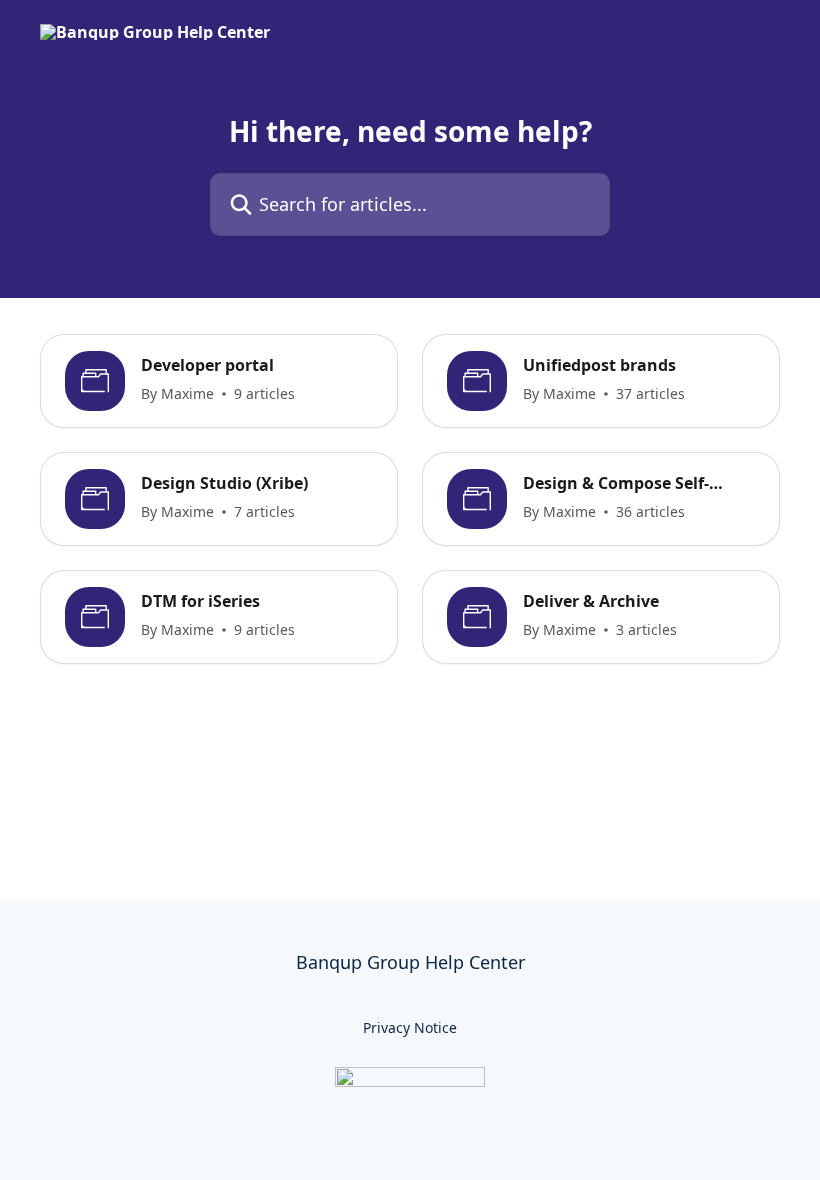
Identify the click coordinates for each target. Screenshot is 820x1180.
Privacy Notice (410, 1027)
